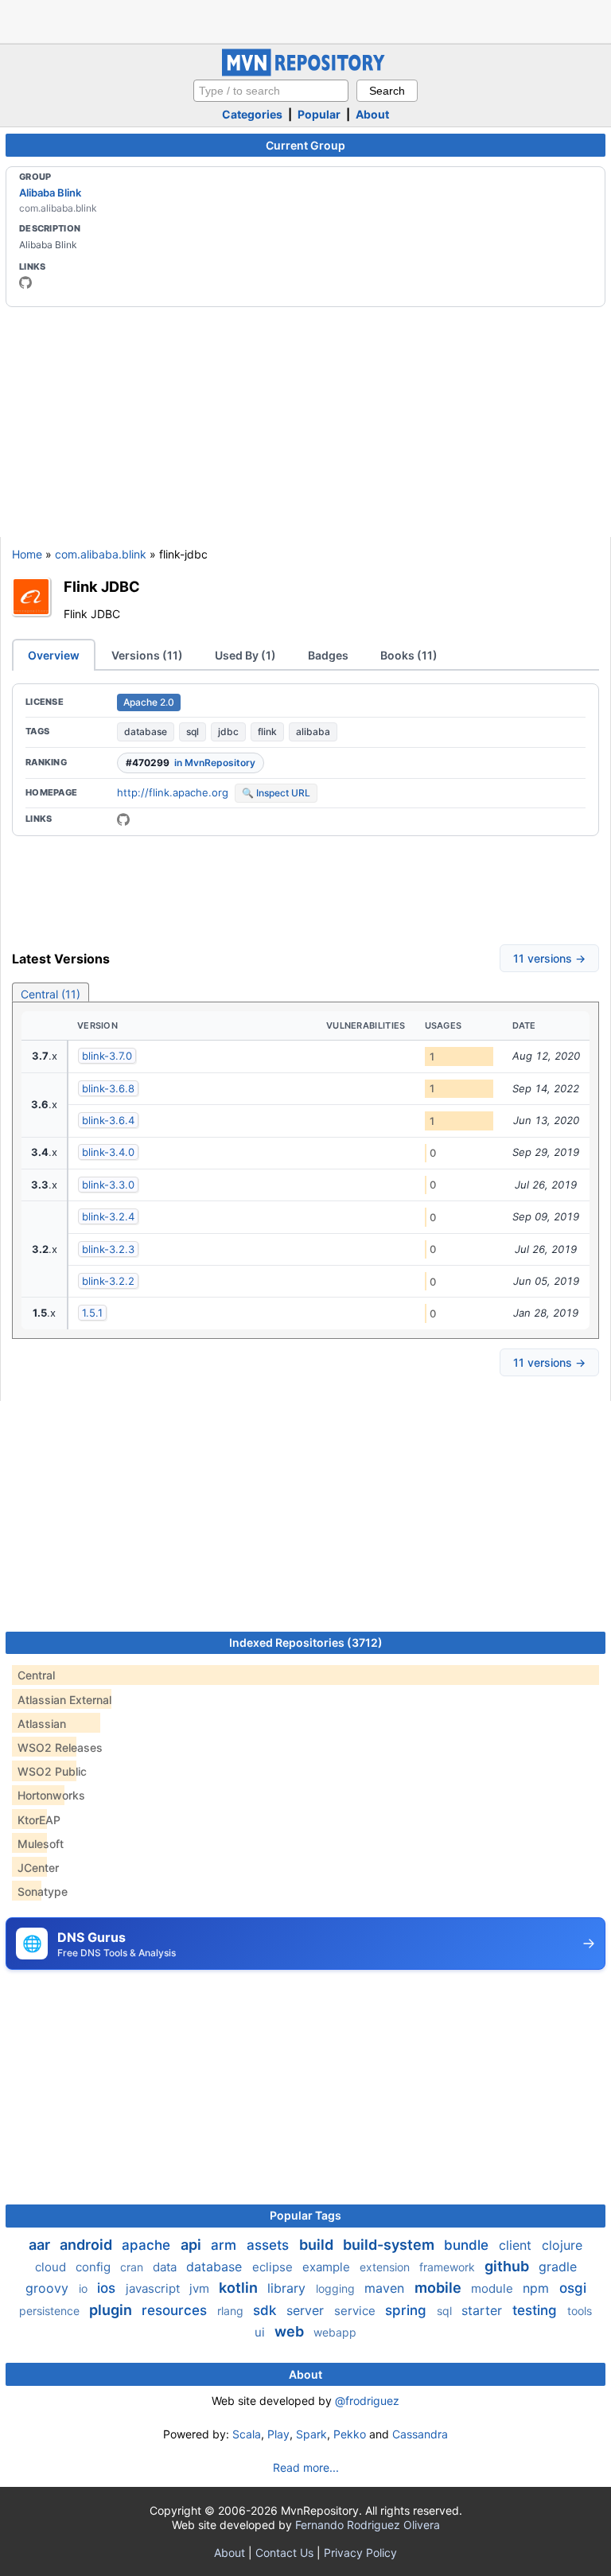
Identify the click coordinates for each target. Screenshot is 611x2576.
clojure (562, 2245)
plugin (112, 2310)
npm (538, 2288)
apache (148, 2245)
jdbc (228, 732)
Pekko (350, 2434)
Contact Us (284, 2553)
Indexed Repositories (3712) (306, 1642)
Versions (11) (147, 655)
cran (133, 2267)
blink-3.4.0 (108, 1152)
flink (267, 732)
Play (278, 2434)
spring (408, 2310)
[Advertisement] (305, 20)
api (193, 2245)
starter (484, 2310)
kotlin (240, 2288)
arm (226, 2245)
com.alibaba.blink (101, 554)
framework (449, 2267)
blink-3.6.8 (108, 1088)
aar (41, 2245)
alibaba (313, 732)
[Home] (305, 72)
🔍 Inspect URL (276, 793)
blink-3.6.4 (108, 1120)
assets (270, 2245)
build (318, 2245)
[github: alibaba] (25, 282)
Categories (252, 114)
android (88, 2245)
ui (261, 2332)
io (85, 2288)
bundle (468, 2245)
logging (337, 2288)
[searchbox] (271, 91)
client (517, 2245)
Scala (247, 2434)
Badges (328, 655)
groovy (49, 2288)
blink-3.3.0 (108, 1185)
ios (108, 2288)
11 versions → (549, 958)
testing (537, 2310)
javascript (154, 2288)
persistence (51, 2311)
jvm (201, 2288)
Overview (54, 655)
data (166, 2267)
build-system (390, 2245)
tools (580, 2311)
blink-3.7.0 (107, 1056)
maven (386, 2288)
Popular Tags (305, 2215)
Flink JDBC (102, 586)
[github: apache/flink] (123, 819)
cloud (52, 2267)
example (328, 2267)
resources (176, 2310)
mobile (440, 2288)
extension (386, 2267)
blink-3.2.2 (108, 1281)
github (508, 2266)
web (291, 2331)
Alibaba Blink (50, 193)
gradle (558, 2267)
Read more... (306, 2467)
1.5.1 (92, 1313)
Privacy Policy (360, 2553)
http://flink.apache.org (173, 792)
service (356, 2311)
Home (27, 554)
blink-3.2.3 (108, 1249)
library (288, 2288)
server (307, 2310)
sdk (267, 2310)
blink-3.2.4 (108, 1216)
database (146, 732)
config (95, 2267)
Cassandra (420, 2434)
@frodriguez (367, 2401)
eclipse (274, 2267)
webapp (335, 2332)
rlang (232, 2311)
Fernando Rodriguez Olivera (368, 2525)
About (372, 114)
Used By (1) (245, 655)
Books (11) (409, 655)
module (494, 2288)
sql (193, 732)
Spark (311, 2434)
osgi (573, 2288)
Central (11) (51, 994)
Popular (319, 114)
